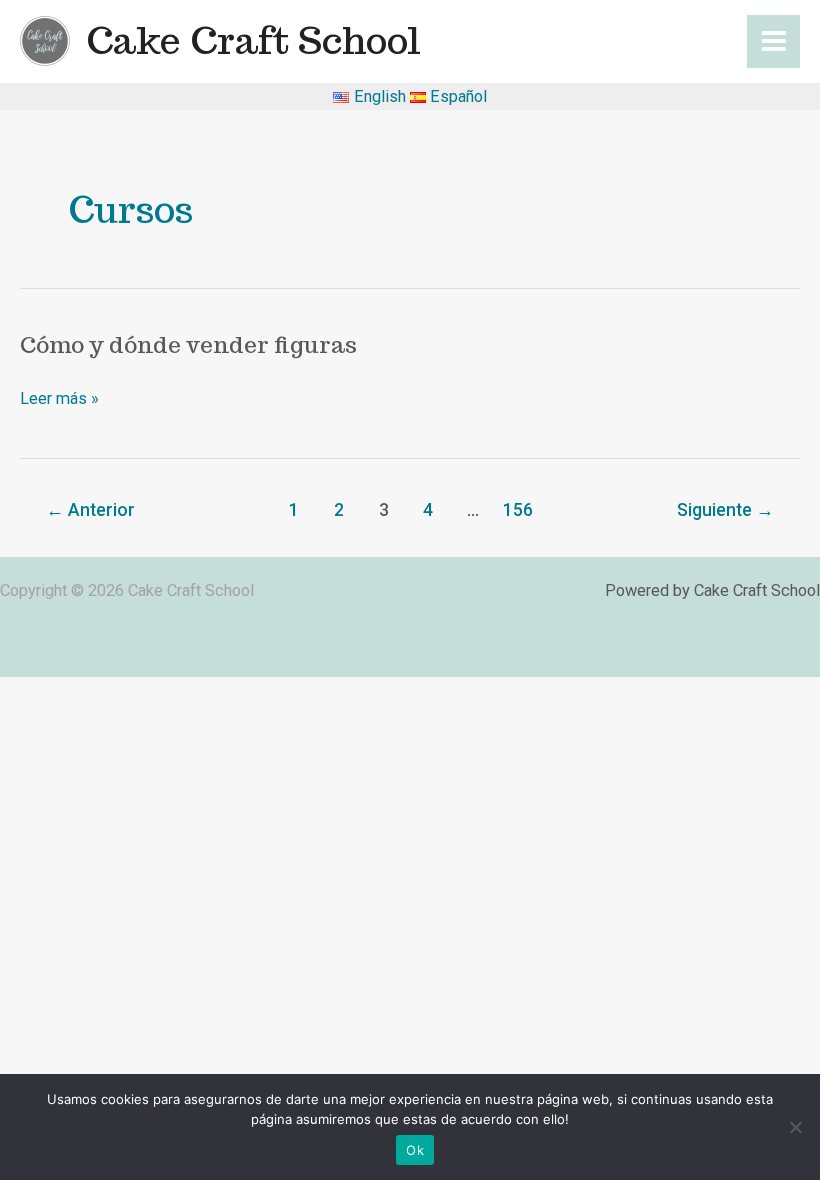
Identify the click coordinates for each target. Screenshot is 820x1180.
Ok (415, 1150)
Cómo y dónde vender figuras (188, 344)
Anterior (90, 510)
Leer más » (59, 398)
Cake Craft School (253, 40)
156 (518, 510)
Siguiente (725, 510)
